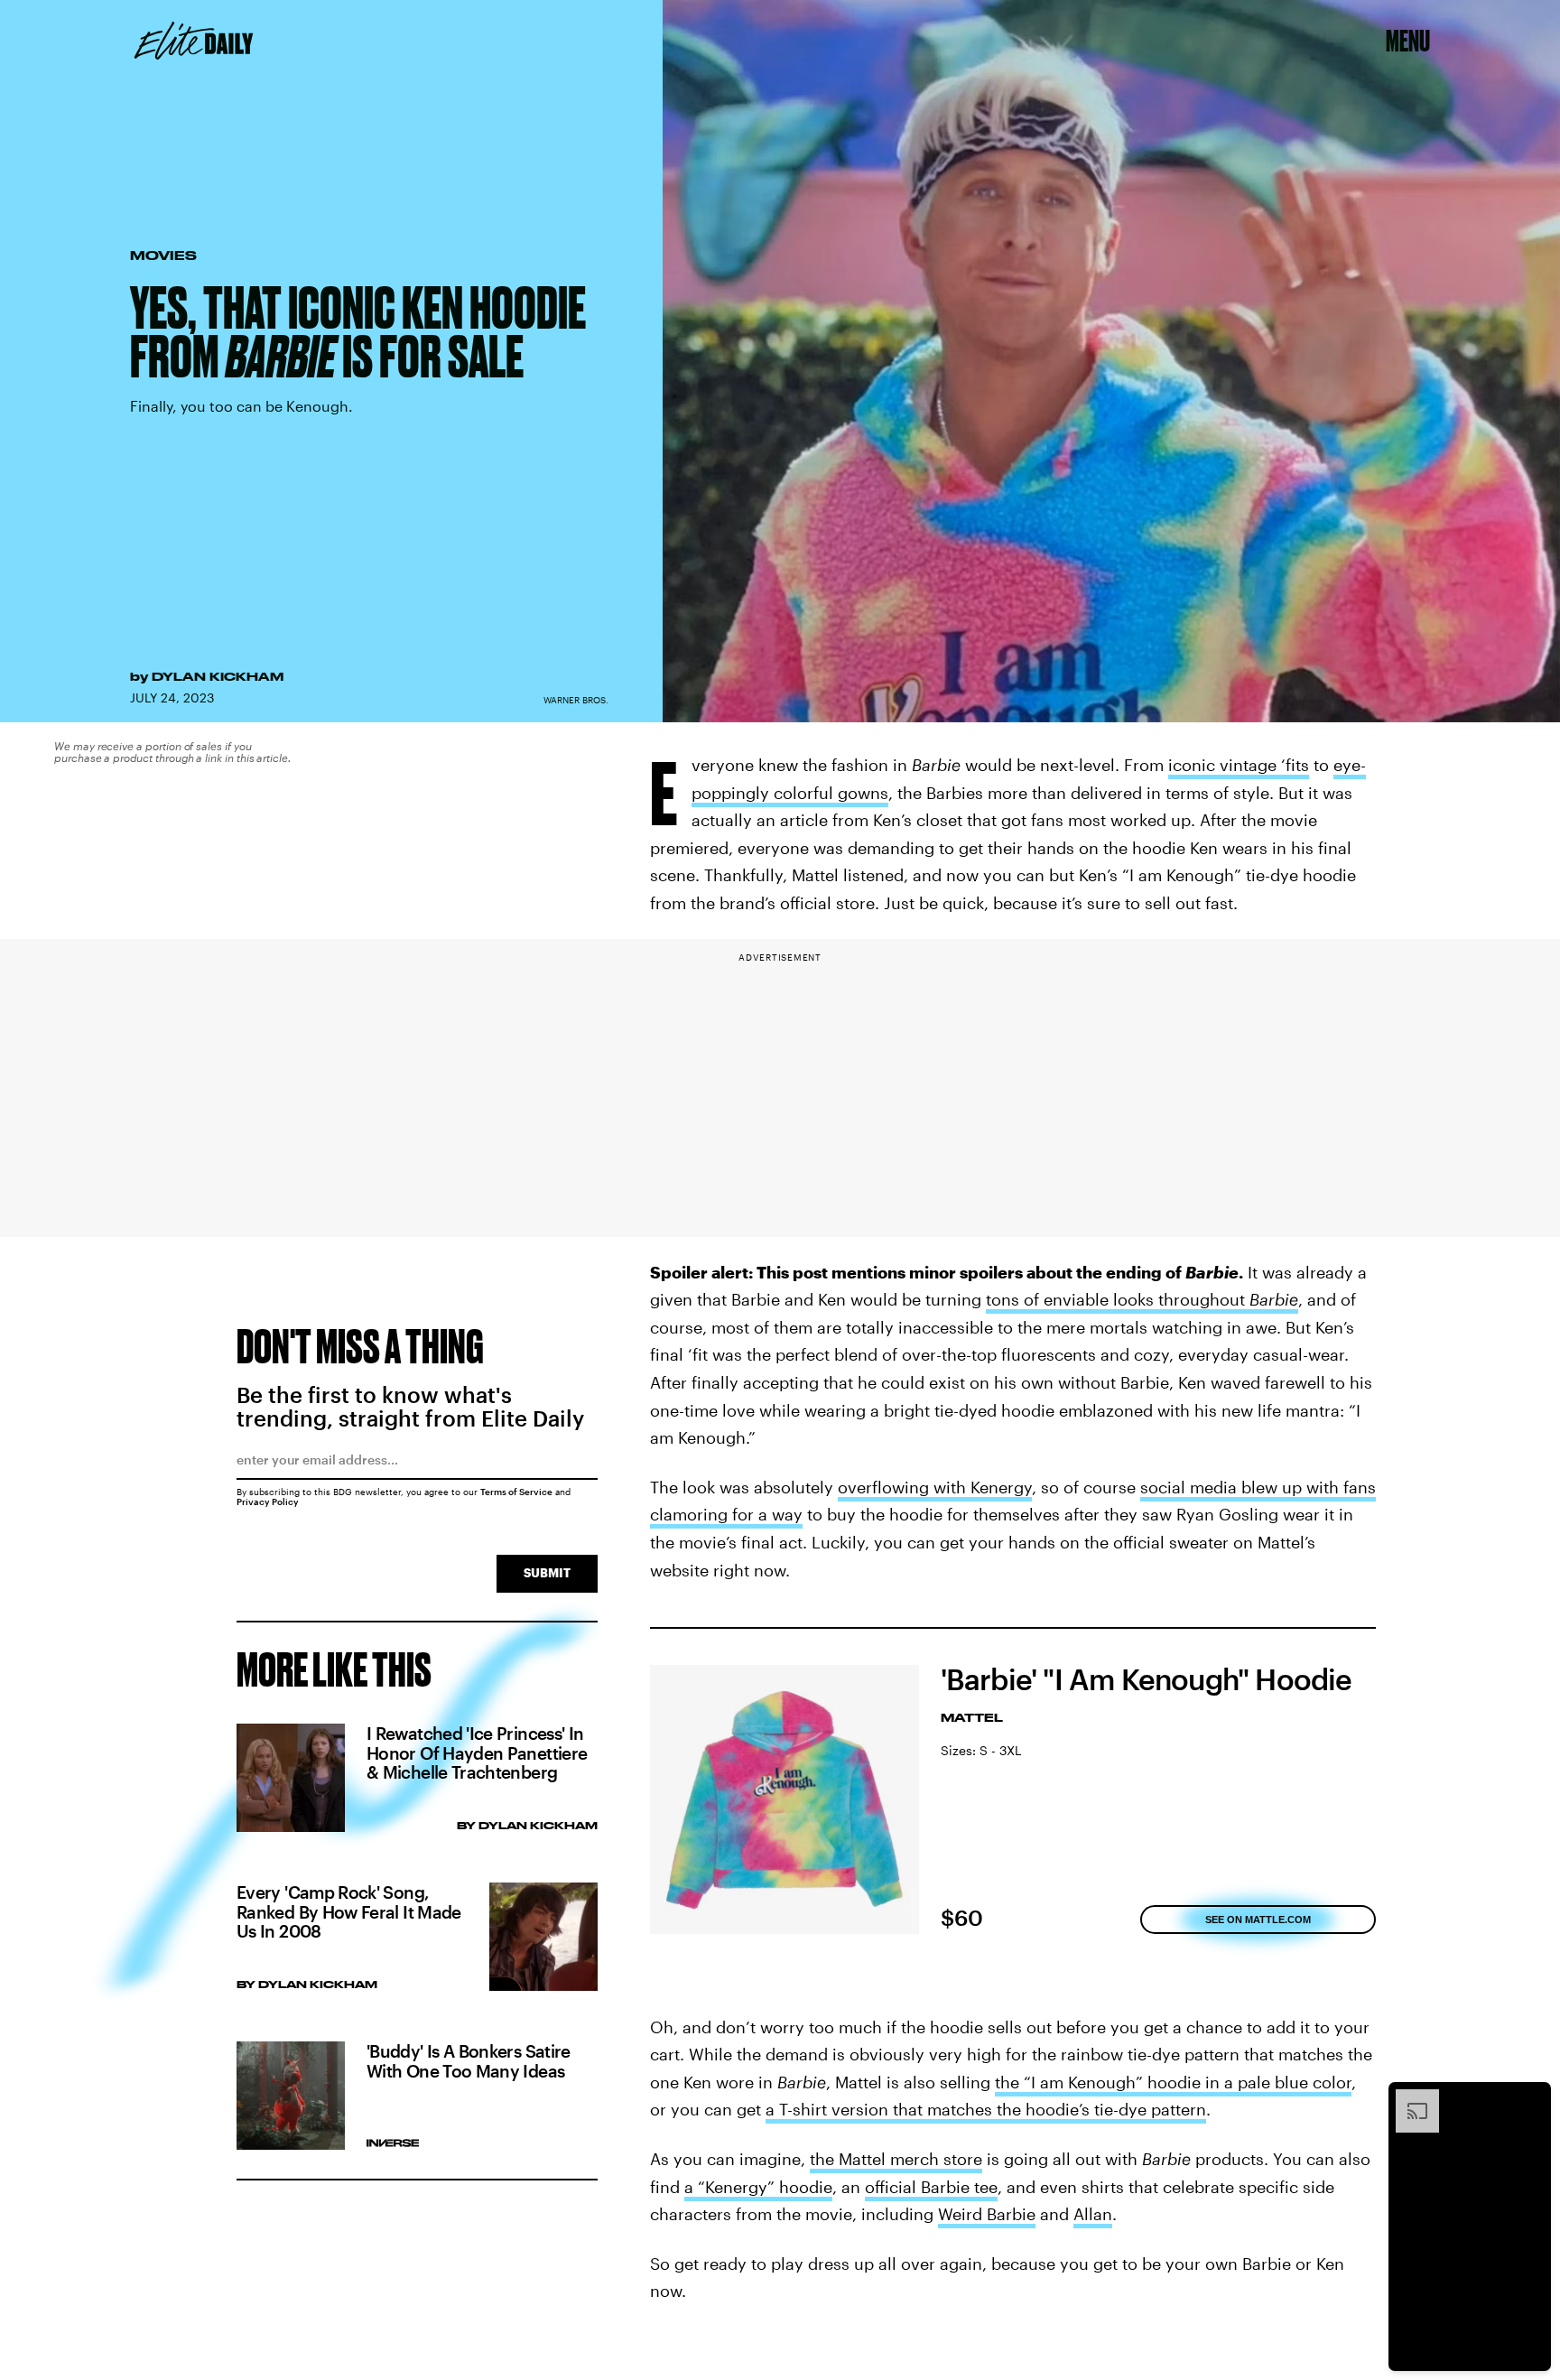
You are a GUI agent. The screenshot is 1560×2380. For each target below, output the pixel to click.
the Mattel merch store (896, 2159)
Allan (1093, 2214)
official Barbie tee (931, 2187)
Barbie (1274, 1299)
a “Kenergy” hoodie (758, 2187)
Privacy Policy (268, 1501)
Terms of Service (516, 1492)
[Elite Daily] (194, 41)
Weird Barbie (987, 2214)
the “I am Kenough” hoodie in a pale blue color (1173, 2082)
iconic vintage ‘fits (1239, 765)
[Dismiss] (1531, 2098)
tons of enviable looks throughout (1118, 1299)
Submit (547, 1572)
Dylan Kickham (218, 676)
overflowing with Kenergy (935, 1487)
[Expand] (1408, 2098)
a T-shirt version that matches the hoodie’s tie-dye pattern (986, 2109)
